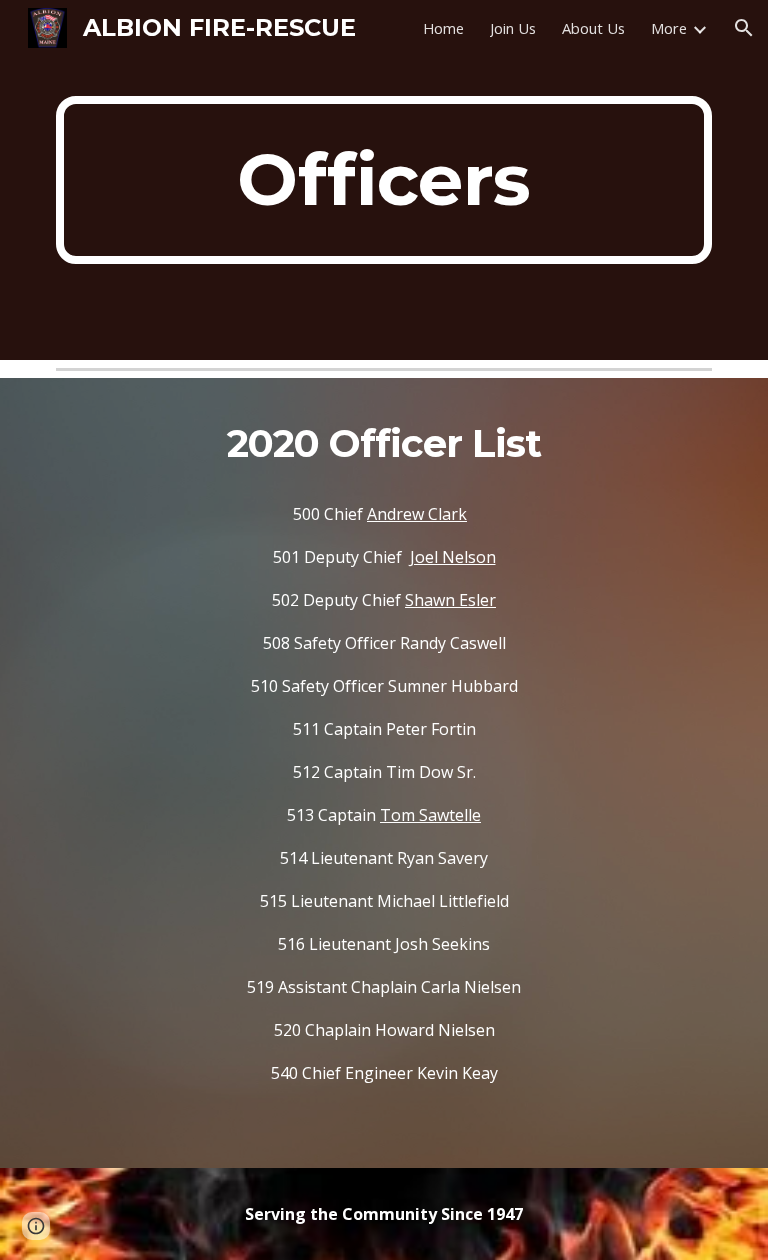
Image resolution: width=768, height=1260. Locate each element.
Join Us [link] (513, 28)
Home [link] (443, 28)
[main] (383, 180)
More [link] (669, 28)
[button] (744, 28)
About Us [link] (593, 28)
